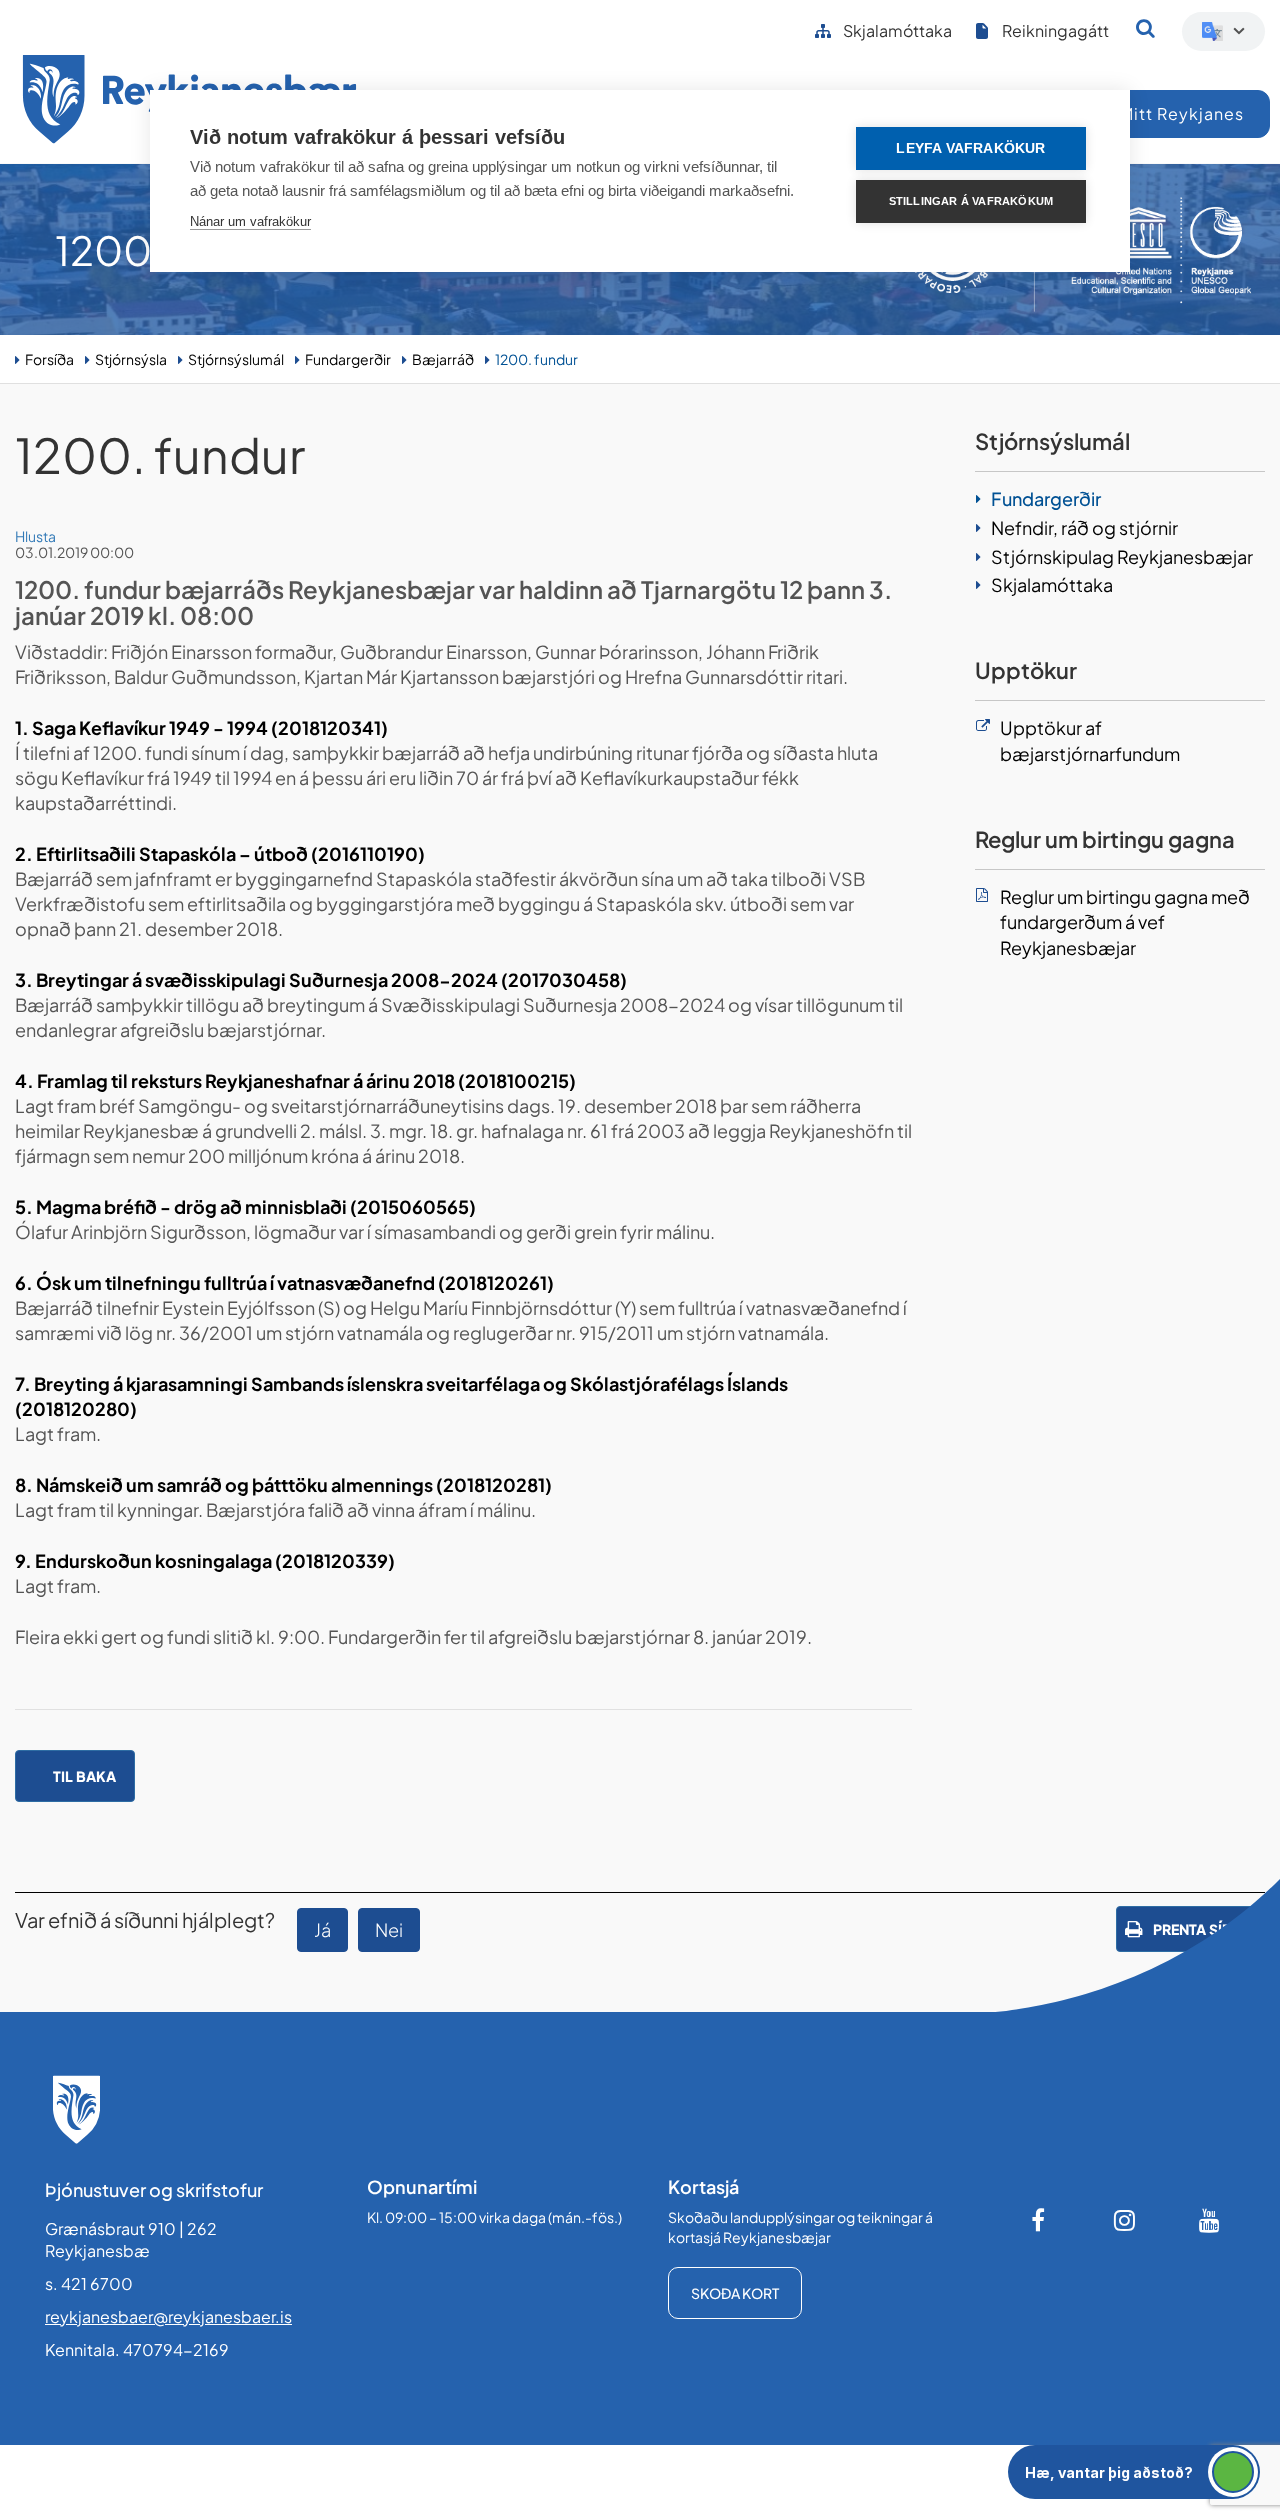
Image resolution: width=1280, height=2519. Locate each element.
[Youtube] (1210, 2220)
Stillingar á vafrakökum (971, 201)
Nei (389, 1929)
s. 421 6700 (89, 2283)
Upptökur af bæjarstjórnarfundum (1090, 740)
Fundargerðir (348, 359)
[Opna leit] (1145, 28)
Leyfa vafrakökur (970, 148)
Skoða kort (735, 2293)
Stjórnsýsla (131, 359)
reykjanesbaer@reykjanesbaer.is (168, 2316)
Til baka (84, 1776)
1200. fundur (536, 359)
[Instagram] (1125, 2220)
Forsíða (49, 359)
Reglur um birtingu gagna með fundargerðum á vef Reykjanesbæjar (1125, 922)
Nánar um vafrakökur (250, 221)
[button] (1134, 2472)
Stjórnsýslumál (236, 359)
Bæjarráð (443, 359)
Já (322, 1929)
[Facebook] (1040, 2220)
